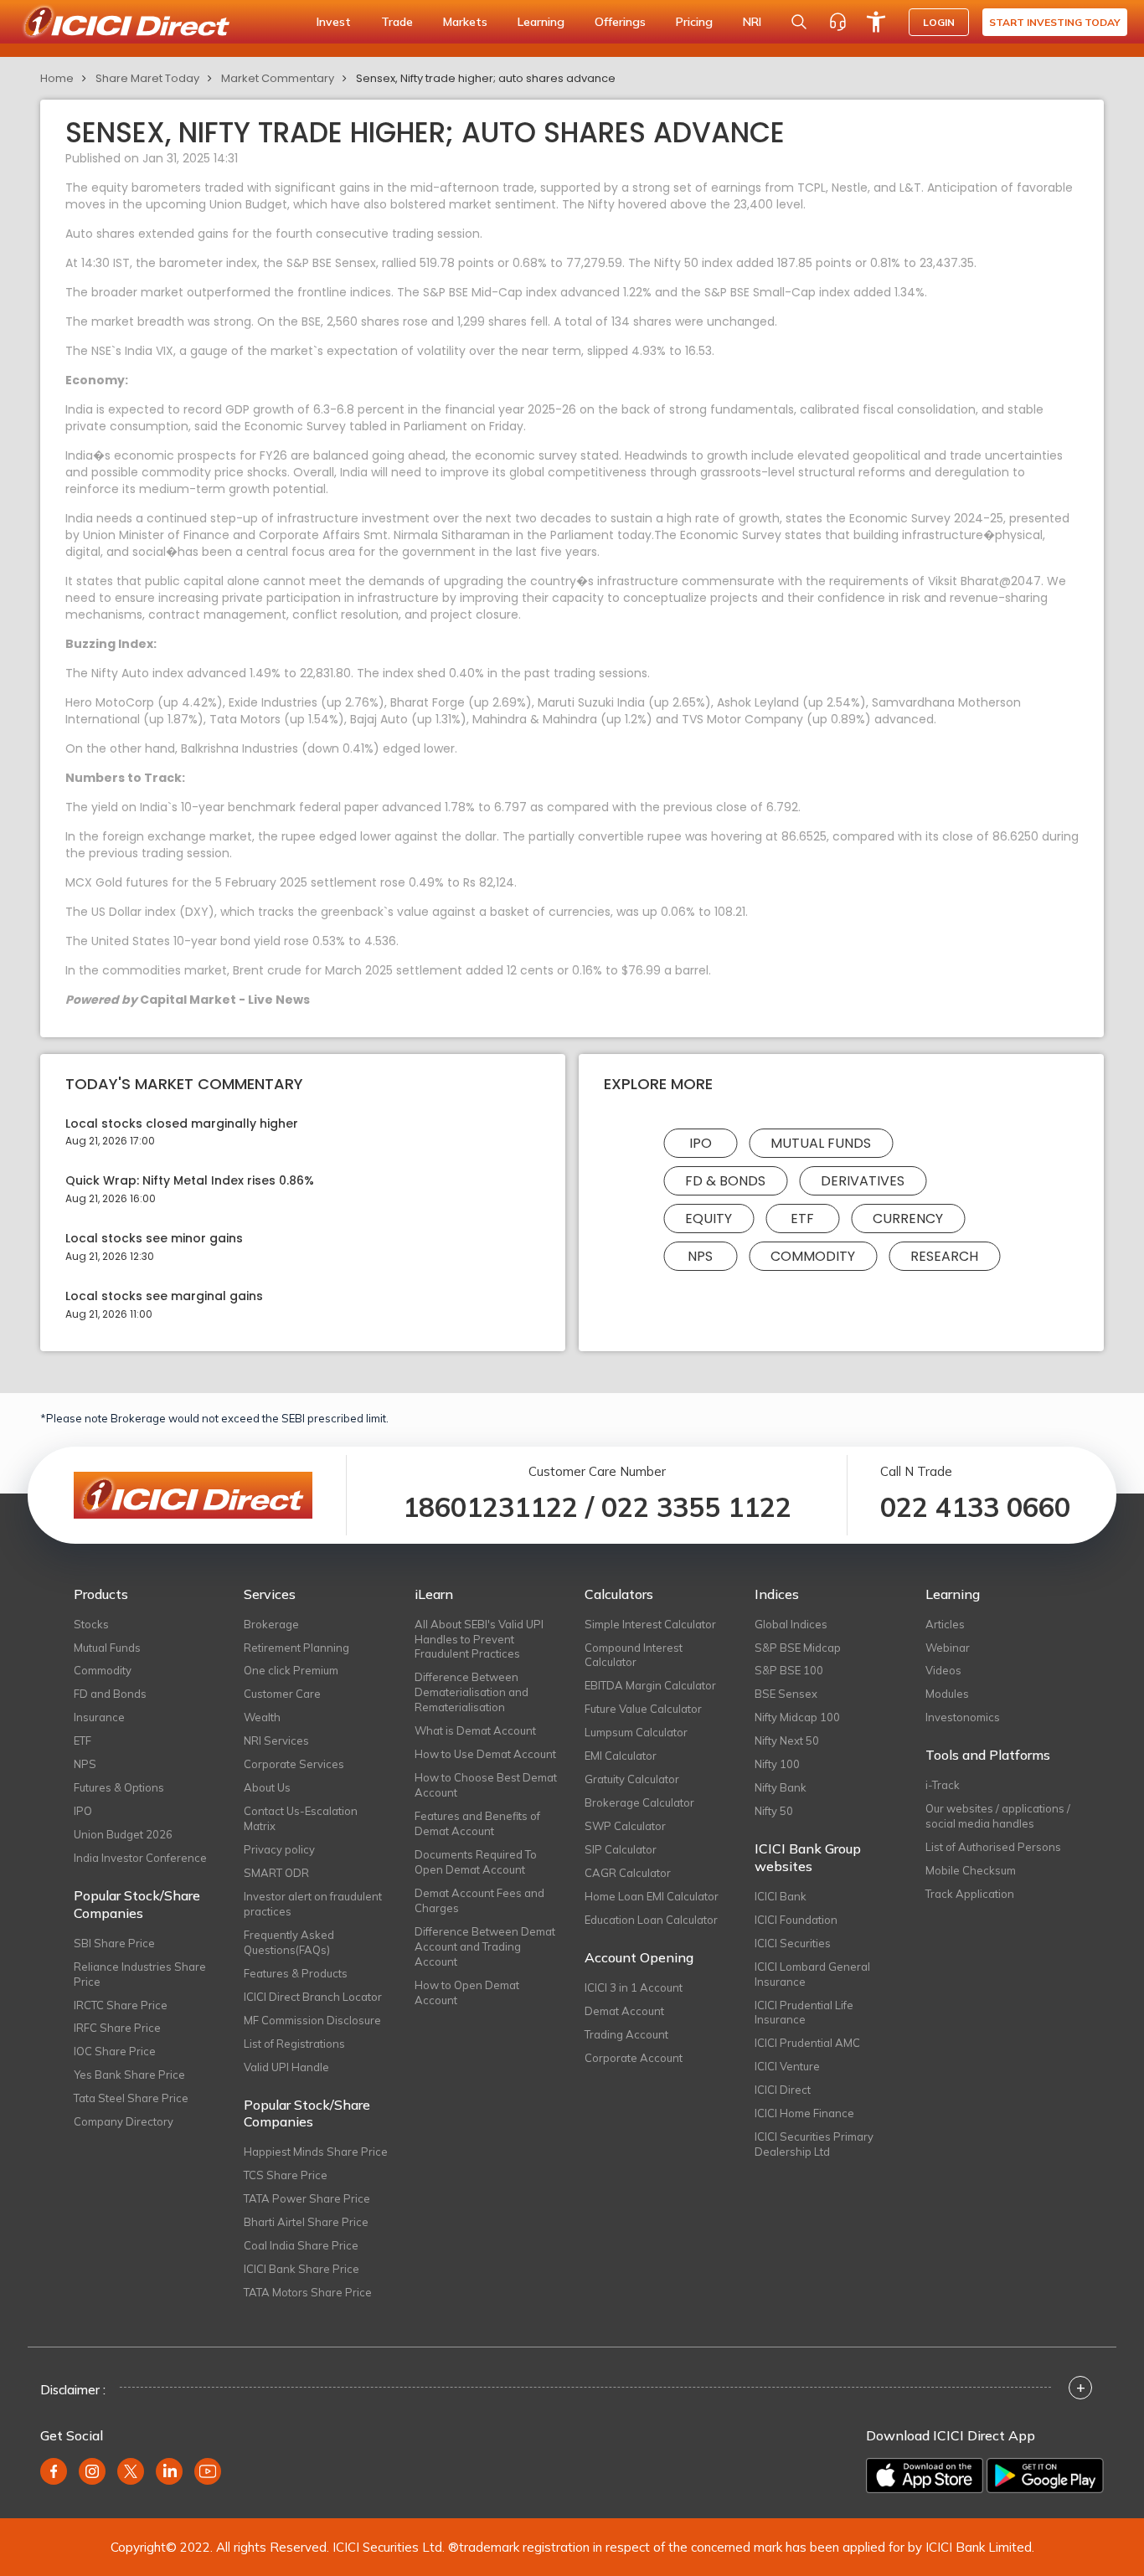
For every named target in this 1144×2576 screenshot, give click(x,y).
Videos (943, 1670)
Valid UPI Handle (286, 2067)
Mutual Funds (821, 1143)
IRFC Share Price (117, 2028)
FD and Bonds (110, 1694)
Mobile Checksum (971, 1870)
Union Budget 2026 (123, 1834)
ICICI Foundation (796, 1920)
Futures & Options (119, 1787)
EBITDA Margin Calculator (650, 1685)
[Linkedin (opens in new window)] (169, 2471)
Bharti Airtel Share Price (306, 2222)
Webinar (948, 1648)
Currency (908, 1219)
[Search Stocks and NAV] (799, 22)
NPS (700, 1256)
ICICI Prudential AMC (807, 2043)
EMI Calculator (621, 1756)
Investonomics (963, 1717)
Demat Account (624, 2011)
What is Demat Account (475, 1730)
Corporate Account (634, 2058)
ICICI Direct (783, 2090)
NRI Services (276, 1740)
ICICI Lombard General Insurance (812, 1974)
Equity (709, 1219)
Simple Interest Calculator (650, 1624)
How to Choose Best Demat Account (486, 1785)
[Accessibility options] (876, 22)
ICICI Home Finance (804, 2113)
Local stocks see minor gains (154, 1239)
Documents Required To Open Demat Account (476, 1862)
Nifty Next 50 (787, 1740)
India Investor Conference (140, 1858)
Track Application (970, 1894)
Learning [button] (541, 22)
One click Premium (291, 1670)
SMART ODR (276, 1873)
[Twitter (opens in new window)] (131, 2471)
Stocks (91, 1624)
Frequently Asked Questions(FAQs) (289, 1942)
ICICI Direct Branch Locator (313, 1997)
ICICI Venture (787, 2066)
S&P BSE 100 (789, 1670)
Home (57, 78)
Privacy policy (279, 1849)
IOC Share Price (115, 2051)
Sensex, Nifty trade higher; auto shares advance (486, 78)
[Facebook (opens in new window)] (54, 2471)
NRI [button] (752, 22)
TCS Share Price (286, 2175)
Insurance (99, 1717)
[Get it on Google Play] (1045, 2476)
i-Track (943, 1785)
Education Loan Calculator (651, 1920)
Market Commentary (278, 78)
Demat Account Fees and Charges (479, 1900)
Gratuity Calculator (632, 1779)
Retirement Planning (296, 1648)
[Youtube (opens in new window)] (208, 2471)
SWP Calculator (625, 1826)
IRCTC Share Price (121, 2005)
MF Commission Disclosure (312, 2020)
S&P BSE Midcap (798, 1648)
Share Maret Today (147, 78)
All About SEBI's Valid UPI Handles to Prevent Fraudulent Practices (479, 1639)
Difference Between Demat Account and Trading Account (485, 1946)
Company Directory (124, 2121)
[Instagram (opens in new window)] (92, 2471)
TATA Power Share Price (307, 2198)
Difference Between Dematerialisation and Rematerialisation (472, 1692)
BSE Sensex (786, 1694)
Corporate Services (294, 1764)
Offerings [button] (620, 22)
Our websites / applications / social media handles (998, 1816)
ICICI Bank (781, 1896)
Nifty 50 (774, 1811)
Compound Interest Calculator (634, 1655)
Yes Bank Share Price (129, 2075)
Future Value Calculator (643, 1709)
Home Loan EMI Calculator (652, 1896)
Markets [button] (465, 22)
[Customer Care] (837, 22)
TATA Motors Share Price (308, 2292)
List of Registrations (294, 2044)
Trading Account (626, 2034)
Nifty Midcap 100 (797, 1717)
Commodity (813, 1256)
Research (944, 1256)
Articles (945, 1624)
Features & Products (296, 1973)
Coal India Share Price (301, 2245)
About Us (267, 1787)
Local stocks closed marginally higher (182, 1124)
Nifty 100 (777, 1764)
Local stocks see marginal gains (164, 1296)
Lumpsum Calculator (636, 1732)
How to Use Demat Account (485, 1754)
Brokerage (271, 1624)
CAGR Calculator (628, 1873)
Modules (947, 1694)
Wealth (262, 1717)
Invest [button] (334, 22)
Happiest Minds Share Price (316, 2152)
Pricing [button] (694, 22)
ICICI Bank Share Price (301, 2269)
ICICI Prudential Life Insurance (804, 2013)
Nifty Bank (781, 1787)
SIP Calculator (621, 1849)
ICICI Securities (793, 1943)
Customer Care (282, 1694)
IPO (701, 1143)
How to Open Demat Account (467, 1992)
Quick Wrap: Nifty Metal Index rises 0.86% (190, 1181)
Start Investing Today (1055, 22)
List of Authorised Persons (993, 1847)
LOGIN (939, 22)
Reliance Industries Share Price (140, 1974)
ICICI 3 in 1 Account (634, 1987)
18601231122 (490, 1507)
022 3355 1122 (696, 1507)
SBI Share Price (114, 1943)
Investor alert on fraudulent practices (313, 1904)
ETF (802, 1219)
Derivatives (863, 1181)
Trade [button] (397, 22)
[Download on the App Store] (925, 2476)
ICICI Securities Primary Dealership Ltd (814, 2144)
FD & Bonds (725, 1181)
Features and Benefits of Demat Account (477, 1823)
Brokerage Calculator (639, 1802)
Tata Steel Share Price (131, 2098)
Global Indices (791, 1624)
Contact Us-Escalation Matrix (301, 1818)
